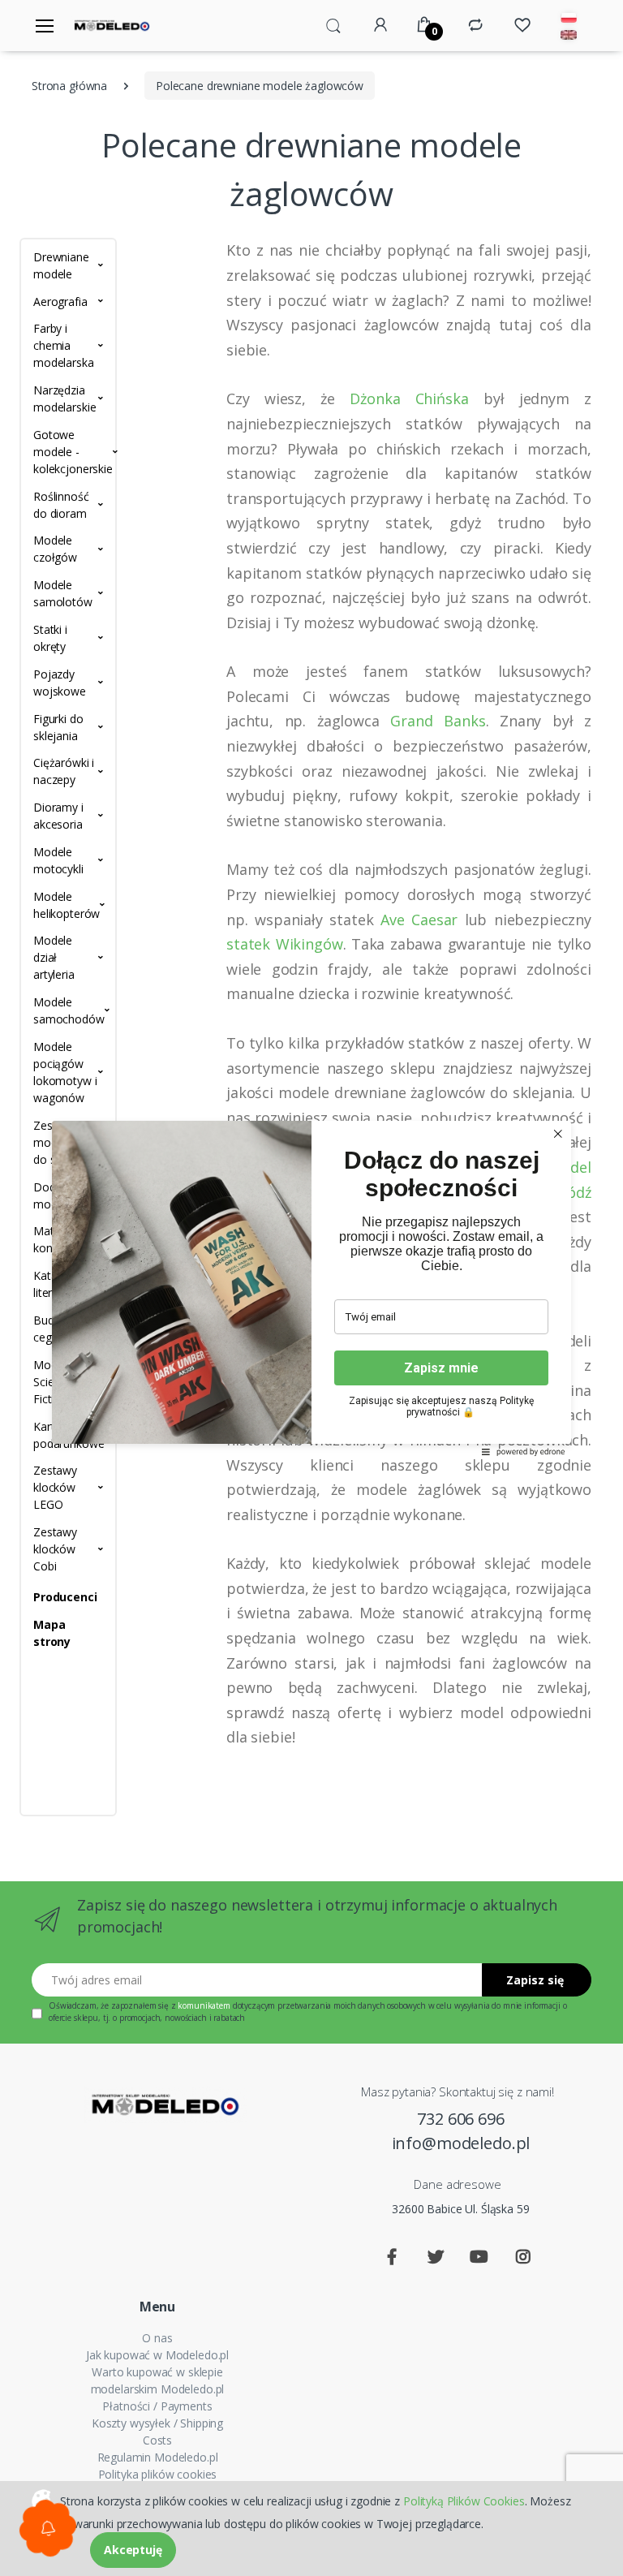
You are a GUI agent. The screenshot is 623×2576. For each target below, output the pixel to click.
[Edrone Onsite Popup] (311, 1288)
